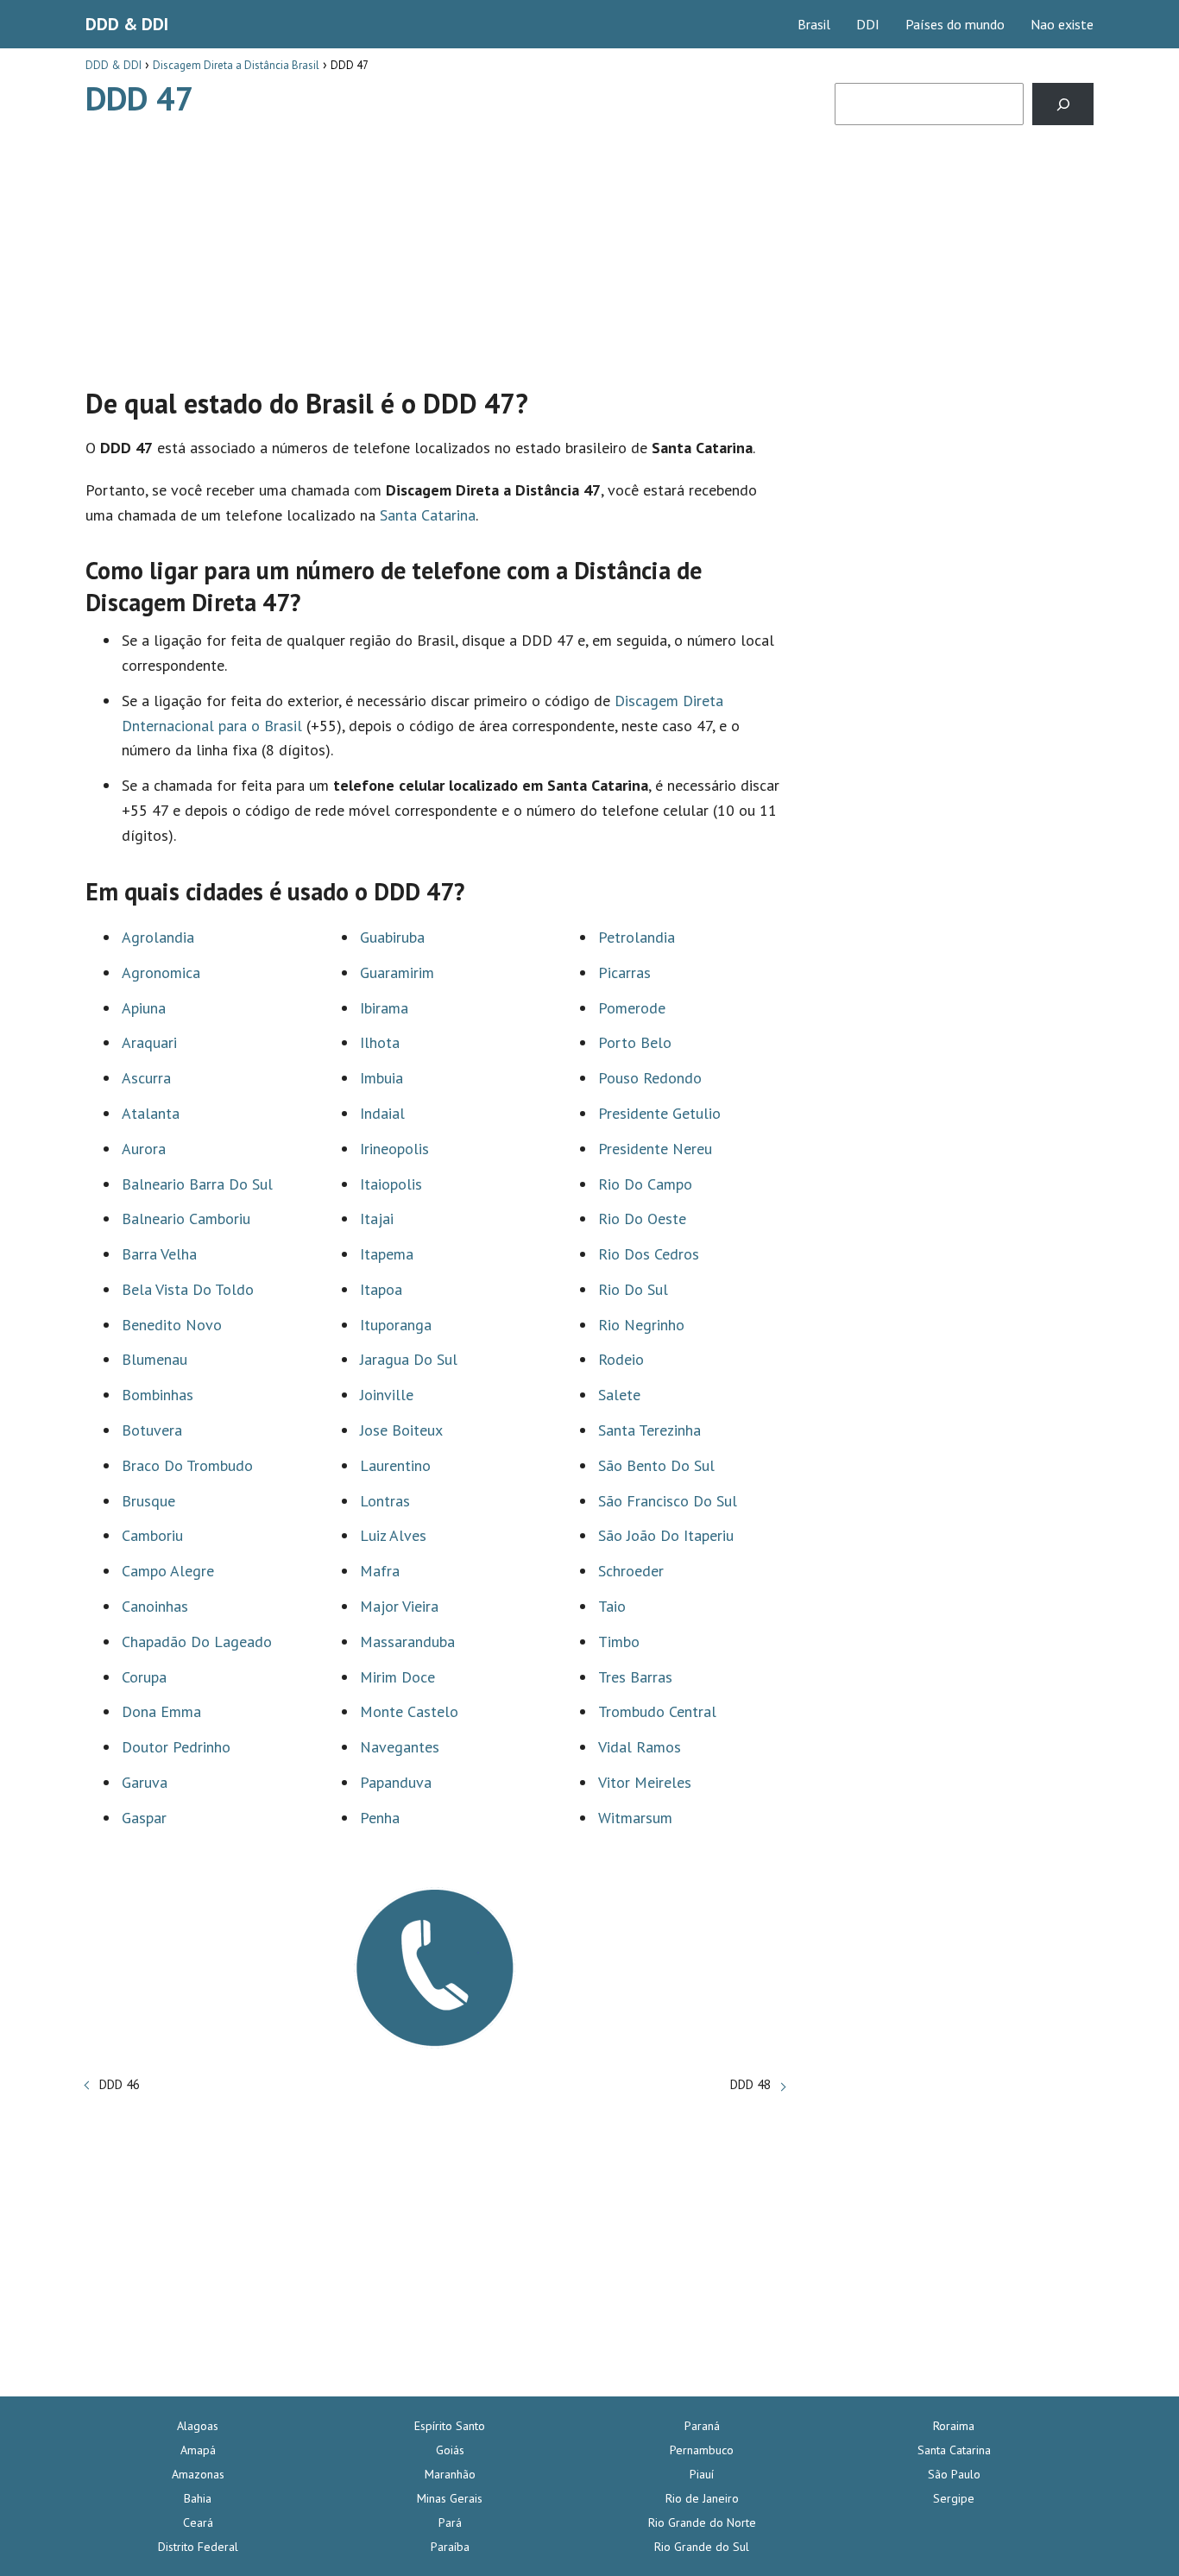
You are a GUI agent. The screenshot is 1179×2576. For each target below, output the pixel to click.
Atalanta (151, 1113)
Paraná (702, 2426)
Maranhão (450, 2474)
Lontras (385, 1501)
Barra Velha (159, 1254)
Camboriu (152, 1535)
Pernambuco (702, 2450)
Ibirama (384, 1008)
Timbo (619, 1642)
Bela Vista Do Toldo (188, 1289)
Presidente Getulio (659, 1113)
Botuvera (152, 1430)
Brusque (148, 1501)
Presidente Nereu (655, 1149)
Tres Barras (635, 1677)
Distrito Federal (198, 2547)
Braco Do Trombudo (187, 1465)
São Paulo (954, 2474)
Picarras (624, 972)
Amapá (198, 2450)
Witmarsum (635, 1818)
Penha (380, 1818)
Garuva (145, 1782)
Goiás (450, 2450)
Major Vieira (399, 1606)
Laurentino (395, 1465)
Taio (612, 1606)
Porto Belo (635, 1042)
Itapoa (381, 1289)
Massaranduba (407, 1642)
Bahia (198, 2498)
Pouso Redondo (650, 1078)
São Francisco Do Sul (668, 1501)
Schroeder (631, 1571)
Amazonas (198, 2474)
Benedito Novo (172, 1325)
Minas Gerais (450, 2498)
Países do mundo (955, 24)
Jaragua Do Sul (409, 1359)
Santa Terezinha (649, 1430)
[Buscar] (1063, 104)
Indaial (382, 1113)
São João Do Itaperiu (666, 1535)
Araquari (149, 1042)
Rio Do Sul (633, 1289)
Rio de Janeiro (702, 2498)
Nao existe (1062, 24)
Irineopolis (394, 1149)
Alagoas (198, 2426)
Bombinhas (158, 1395)
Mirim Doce (397, 1677)
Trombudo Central (657, 1711)
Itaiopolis (391, 1184)
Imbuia (381, 1078)
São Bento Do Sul (656, 1465)
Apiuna (144, 1008)
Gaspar (144, 1818)
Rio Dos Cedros (649, 1254)
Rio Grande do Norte (702, 2522)
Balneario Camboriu (186, 1219)
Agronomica (161, 972)
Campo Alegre (168, 1571)
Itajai (377, 1219)
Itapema (387, 1254)
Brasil (814, 24)
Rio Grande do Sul (702, 2547)
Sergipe (954, 2498)
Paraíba (450, 2547)
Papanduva (396, 1782)
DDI (868, 24)
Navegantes (400, 1747)
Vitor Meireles (645, 1782)
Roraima (954, 2426)
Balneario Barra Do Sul (197, 1184)
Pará (450, 2522)
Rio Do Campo (645, 1184)
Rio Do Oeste (642, 1219)
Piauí (702, 2474)
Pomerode (632, 1008)
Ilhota (380, 1042)
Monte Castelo (409, 1711)
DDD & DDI (127, 24)
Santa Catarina (428, 515)
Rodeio (621, 1359)
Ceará (198, 2522)
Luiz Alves (393, 1535)
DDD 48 (750, 2084)
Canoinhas (155, 1606)
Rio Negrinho (641, 1325)
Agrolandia (158, 937)
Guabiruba (392, 937)
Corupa (144, 1677)
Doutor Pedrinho (176, 1747)
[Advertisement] (435, 244)
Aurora (144, 1149)
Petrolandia (637, 937)
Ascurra (146, 1078)
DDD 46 (120, 2084)
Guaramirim (397, 972)
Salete (619, 1395)
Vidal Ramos (640, 1747)
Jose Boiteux (401, 1430)
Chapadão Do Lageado (197, 1642)
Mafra (380, 1571)
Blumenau (154, 1359)
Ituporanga (396, 1325)
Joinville (387, 1395)
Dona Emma (161, 1711)
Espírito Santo (450, 2426)
